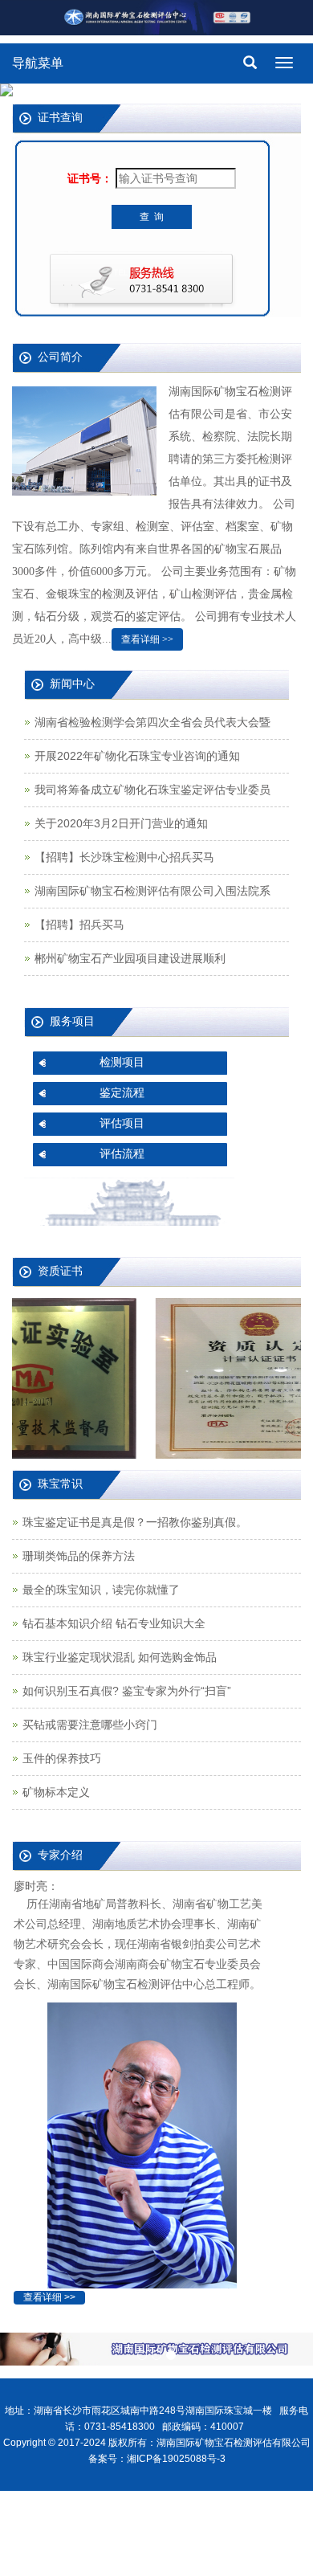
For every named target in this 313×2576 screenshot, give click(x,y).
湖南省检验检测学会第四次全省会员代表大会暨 (152, 722)
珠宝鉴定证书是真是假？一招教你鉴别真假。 (135, 1522)
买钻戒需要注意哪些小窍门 (90, 1725)
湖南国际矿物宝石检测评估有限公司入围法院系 (152, 891)
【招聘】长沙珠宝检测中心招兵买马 (124, 857)
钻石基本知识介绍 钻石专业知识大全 (114, 1623)
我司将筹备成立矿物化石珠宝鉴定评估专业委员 (152, 790)
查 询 (152, 217)
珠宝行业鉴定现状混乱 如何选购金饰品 (120, 1657)
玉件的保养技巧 (62, 1758)
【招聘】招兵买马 (79, 925)
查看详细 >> (147, 639)
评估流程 (122, 1153)
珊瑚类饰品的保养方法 (79, 1556)
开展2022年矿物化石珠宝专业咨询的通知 (137, 756)
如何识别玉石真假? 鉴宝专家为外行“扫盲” (127, 1691)
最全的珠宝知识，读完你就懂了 (101, 1590)
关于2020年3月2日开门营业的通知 (121, 823)
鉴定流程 (122, 1092)
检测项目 (122, 1062)
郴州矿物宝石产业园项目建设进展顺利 (130, 958)
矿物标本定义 (56, 1792)
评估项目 (122, 1123)
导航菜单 (38, 63)
